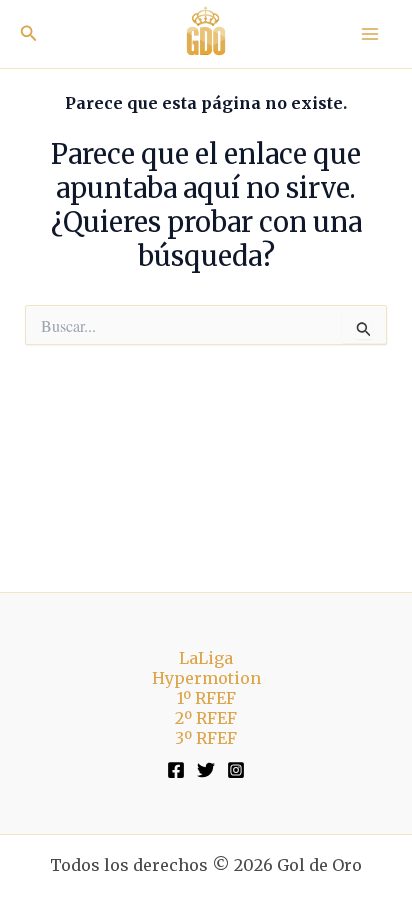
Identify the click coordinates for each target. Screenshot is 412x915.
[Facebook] (176, 770)
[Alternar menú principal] (370, 34)
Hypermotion (206, 678)
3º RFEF (206, 738)
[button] (29, 34)
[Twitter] (206, 770)
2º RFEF (206, 718)
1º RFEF (206, 698)
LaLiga (206, 658)
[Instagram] (236, 770)
